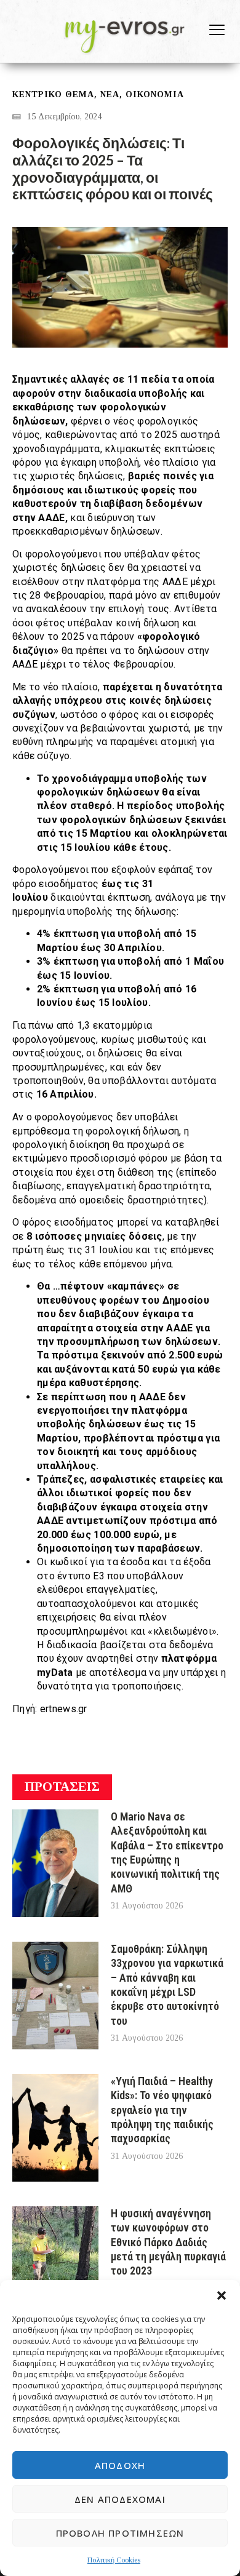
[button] (222, 2295)
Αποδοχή (120, 2465)
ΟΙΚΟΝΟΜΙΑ (155, 94)
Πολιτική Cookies (114, 2560)
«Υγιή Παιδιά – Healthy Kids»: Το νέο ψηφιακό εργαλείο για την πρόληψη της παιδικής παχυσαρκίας (162, 2110)
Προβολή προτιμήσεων (120, 2533)
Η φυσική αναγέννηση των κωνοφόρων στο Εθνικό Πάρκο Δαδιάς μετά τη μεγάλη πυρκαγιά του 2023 (168, 2242)
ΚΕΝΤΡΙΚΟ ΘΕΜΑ (53, 94)
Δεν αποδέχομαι (120, 2499)
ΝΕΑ (110, 94)
